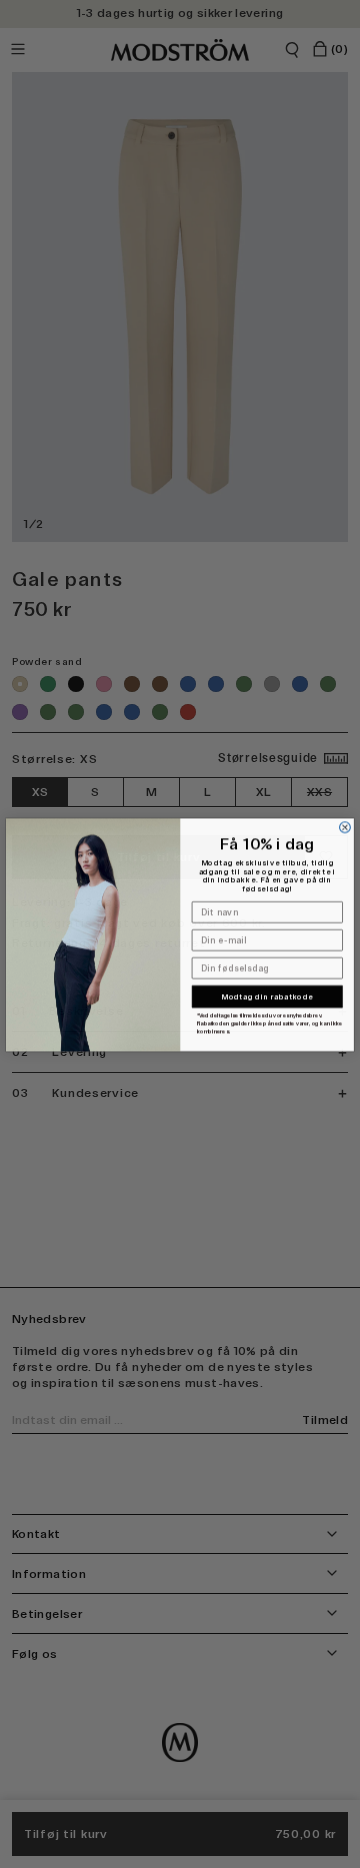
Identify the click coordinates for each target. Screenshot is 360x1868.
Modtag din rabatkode (267, 996)
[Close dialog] (345, 826)
